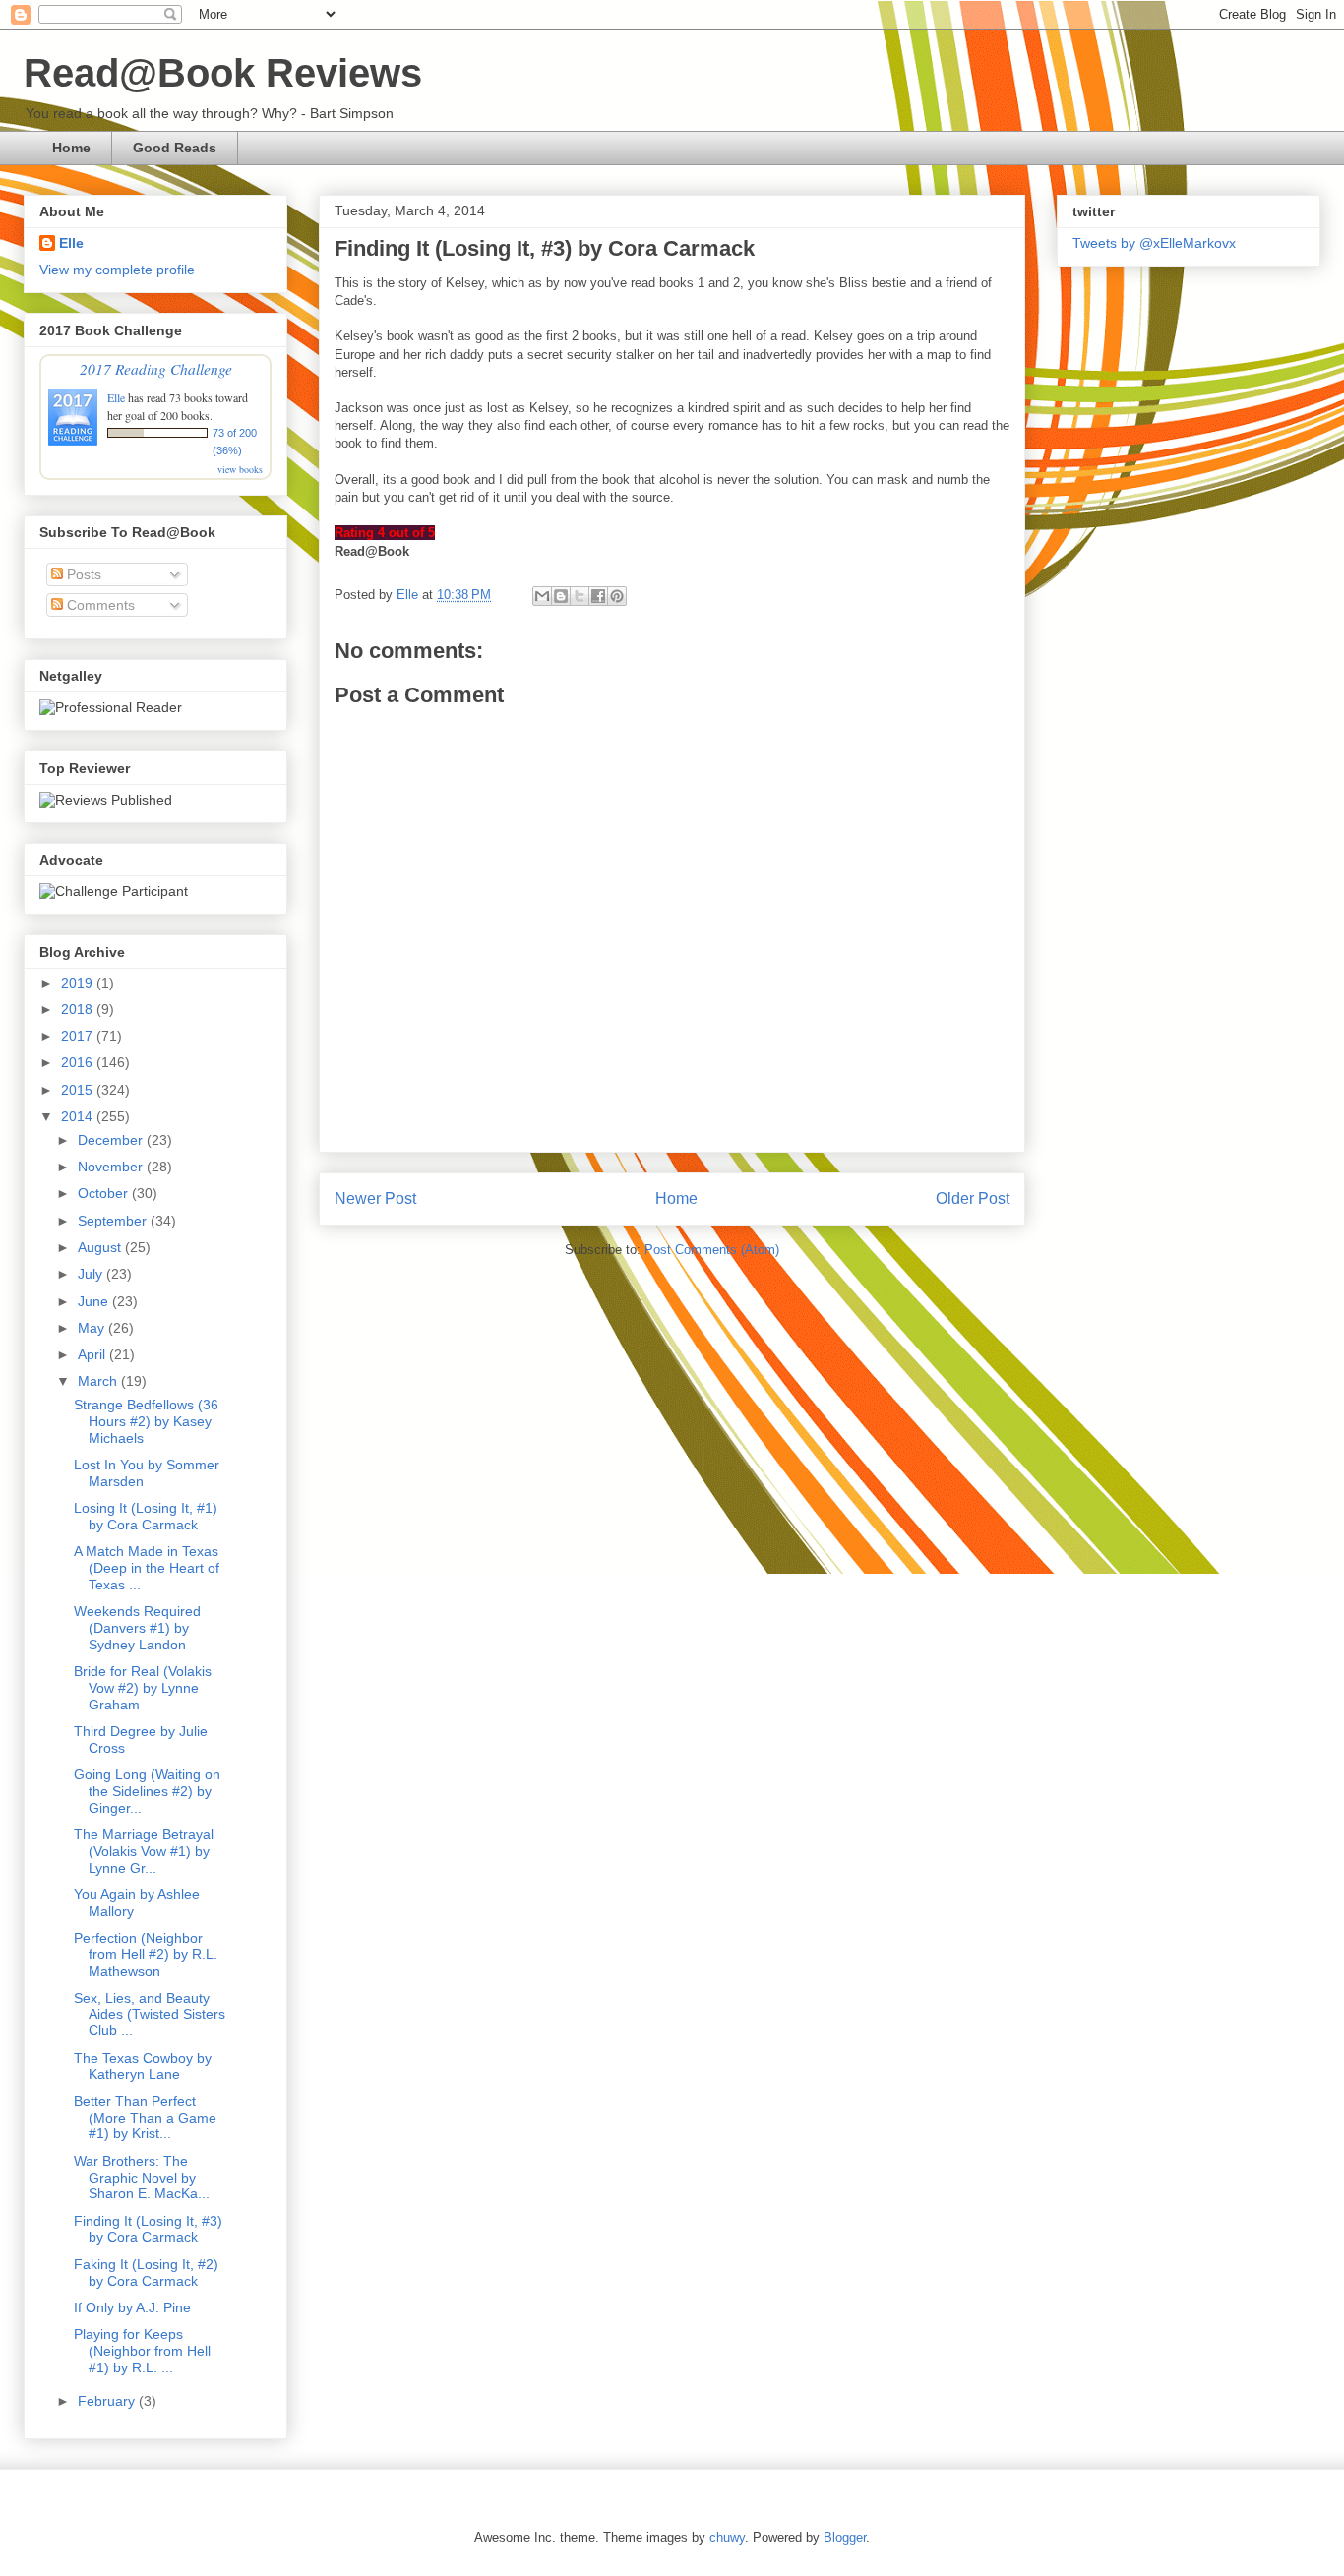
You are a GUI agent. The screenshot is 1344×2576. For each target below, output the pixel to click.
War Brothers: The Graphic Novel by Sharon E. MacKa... (142, 2178)
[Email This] (542, 596)
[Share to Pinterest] (617, 596)
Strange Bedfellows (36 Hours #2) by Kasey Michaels (146, 1421)
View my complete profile (117, 270)
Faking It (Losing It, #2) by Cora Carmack (146, 2273)
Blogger (845, 2537)
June (95, 1301)
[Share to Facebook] (598, 596)
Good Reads (175, 148)
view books (240, 469)
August (101, 1247)
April (93, 1354)
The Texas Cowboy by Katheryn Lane (143, 2066)
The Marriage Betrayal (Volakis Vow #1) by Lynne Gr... (144, 1851)
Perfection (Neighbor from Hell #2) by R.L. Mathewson (146, 1954)
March (99, 1381)
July (92, 1274)
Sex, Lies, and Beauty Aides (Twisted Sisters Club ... (150, 2014)
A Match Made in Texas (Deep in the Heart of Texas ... (147, 1568)
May (93, 1328)
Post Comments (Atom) (712, 1250)
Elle (71, 243)
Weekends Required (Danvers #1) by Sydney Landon (137, 1628)
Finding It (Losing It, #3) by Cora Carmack (148, 2229)
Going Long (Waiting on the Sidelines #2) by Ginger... (147, 1791)
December (112, 1140)
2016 (79, 1062)
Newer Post (375, 1198)
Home (71, 148)
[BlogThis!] (561, 596)
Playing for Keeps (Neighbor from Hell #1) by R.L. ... (142, 2351)
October (105, 1193)
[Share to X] (580, 596)
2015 (79, 1090)
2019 (79, 983)
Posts (82, 574)
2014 (79, 1116)
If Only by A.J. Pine (132, 2307)
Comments (99, 605)
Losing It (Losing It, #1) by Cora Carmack (146, 1516)
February (108, 2401)
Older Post (973, 1198)
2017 (79, 1036)
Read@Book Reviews (223, 73)
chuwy (727, 2537)
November (112, 1167)
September (114, 1221)
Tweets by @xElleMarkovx (1154, 243)
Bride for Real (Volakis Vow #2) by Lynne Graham (143, 1688)
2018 (79, 1009)
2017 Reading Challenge (156, 368)
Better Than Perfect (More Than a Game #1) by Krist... (145, 2118)
